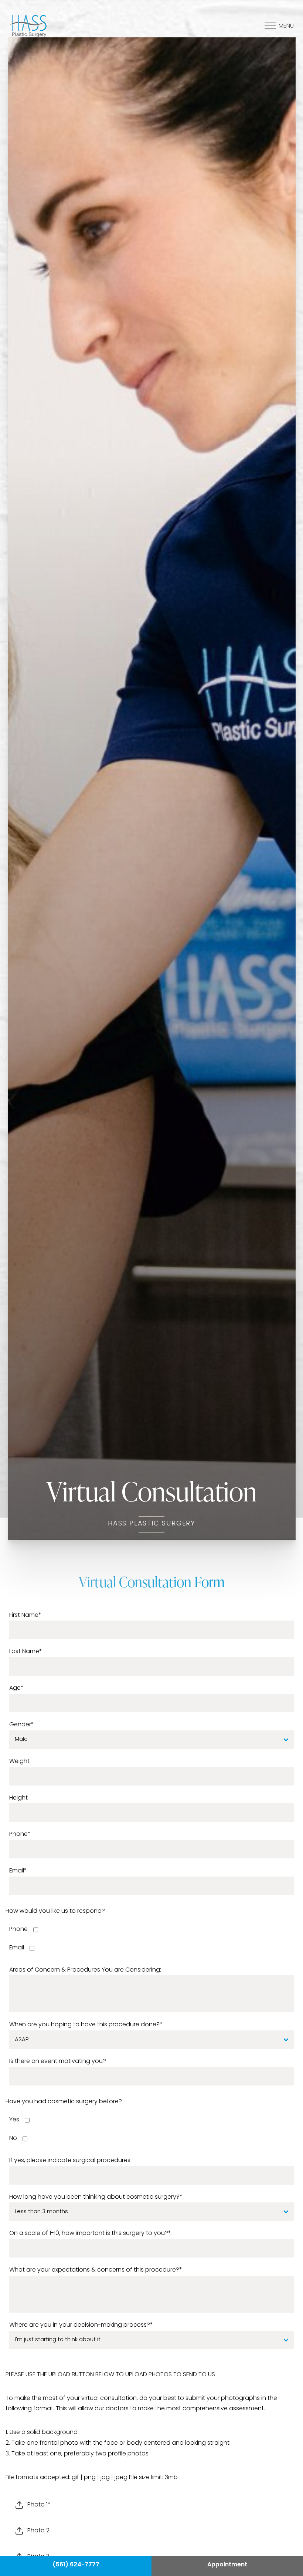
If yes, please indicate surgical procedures (70, 2161)
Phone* (20, 1834)
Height (18, 1798)
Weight (19, 1761)
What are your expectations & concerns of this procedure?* (96, 2270)
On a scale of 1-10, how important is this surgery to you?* (90, 2233)
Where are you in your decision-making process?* (81, 2325)
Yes (14, 2120)
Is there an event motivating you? (58, 2061)
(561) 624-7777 (76, 2565)
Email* (18, 1871)
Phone (18, 1929)
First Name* (25, 1615)
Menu (286, 26)
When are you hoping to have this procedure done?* (86, 2025)
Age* (16, 1688)
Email (17, 1948)
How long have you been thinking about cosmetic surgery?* (96, 2197)
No (13, 2138)
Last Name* (26, 1652)
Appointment (227, 2565)
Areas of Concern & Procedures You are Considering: (85, 1970)
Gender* (22, 1725)
